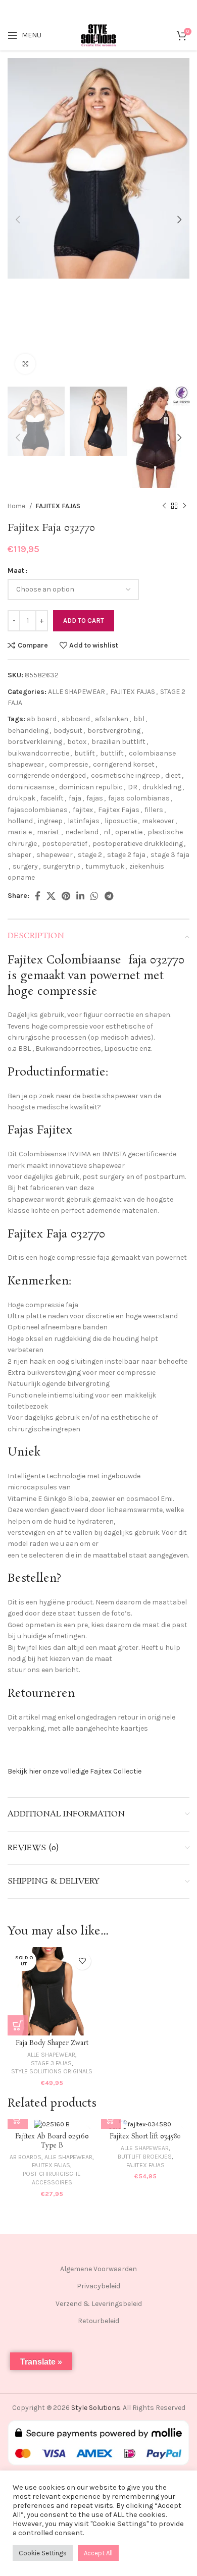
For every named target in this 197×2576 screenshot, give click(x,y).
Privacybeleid (98, 2286)
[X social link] (51, 896)
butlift (85, 753)
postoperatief (65, 844)
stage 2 (90, 855)
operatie (129, 832)
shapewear (55, 855)
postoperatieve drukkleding (138, 844)
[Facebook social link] (38, 896)
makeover (158, 821)
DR (133, 787)
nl (107, 832)
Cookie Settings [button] (43, 2553)
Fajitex (25, 960)
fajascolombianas (38, 810)
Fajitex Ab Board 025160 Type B (52, 2141)
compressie (68, 764)
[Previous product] (164, 506)
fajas (95, 798)
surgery (25, 866)
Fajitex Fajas (119, 810)
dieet (173, 775)
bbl (139, 719)
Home (17, 506)
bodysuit (68, 731)
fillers (154, 810)
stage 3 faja (170, 855)
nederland (82, 832)
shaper (19, 855)
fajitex (83, 810)
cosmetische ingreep (126, 775)
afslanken (112, 719)
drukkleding (162, 787)
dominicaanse (31, 787)
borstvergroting (114, 731)
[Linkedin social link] (80, 896)
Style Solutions (96, 2408)
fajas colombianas (139, 798)
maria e (20, 832)
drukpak (21, 798)
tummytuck (105, 866)
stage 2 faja (126, 855)
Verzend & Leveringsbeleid (99, 2304)
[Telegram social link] (109, 896)
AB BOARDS (26, 2157)
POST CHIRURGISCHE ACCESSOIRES (52, 2178)
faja (75, 798)
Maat (16, 571)
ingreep (50, 821)
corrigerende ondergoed (47, 775)
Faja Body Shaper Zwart (52, 2043)
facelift (52, 798)
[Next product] (184, 506)
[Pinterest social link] (66, 896)
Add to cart (84, 621)
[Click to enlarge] (25, 364)
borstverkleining (35, 742)
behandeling (28, 731)
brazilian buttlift (118, 742)
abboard (76, 719)
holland (20, 821)
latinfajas (84, 821)
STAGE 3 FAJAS (51, 2063)
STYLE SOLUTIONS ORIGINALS (52, 2071)
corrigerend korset (124, 764)
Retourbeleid (98, 2321)
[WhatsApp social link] (94, 896)
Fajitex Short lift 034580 (145, 2137)
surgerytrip (62, 866)
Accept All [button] (98, 2553)
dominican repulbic (91, 787)
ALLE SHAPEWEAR (77, 692)
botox (77, 742)
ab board (42, 719)
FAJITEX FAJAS (58, 506)
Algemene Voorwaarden (98, 2269)
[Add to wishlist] (82, 1961)
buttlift (112, 753)
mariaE (48, 832)
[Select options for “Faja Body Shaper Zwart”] (18, 2025)
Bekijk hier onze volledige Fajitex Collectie (75, 1771)
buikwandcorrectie (38, 753)
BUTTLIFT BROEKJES (145, 2157)
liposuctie (121, 821)
